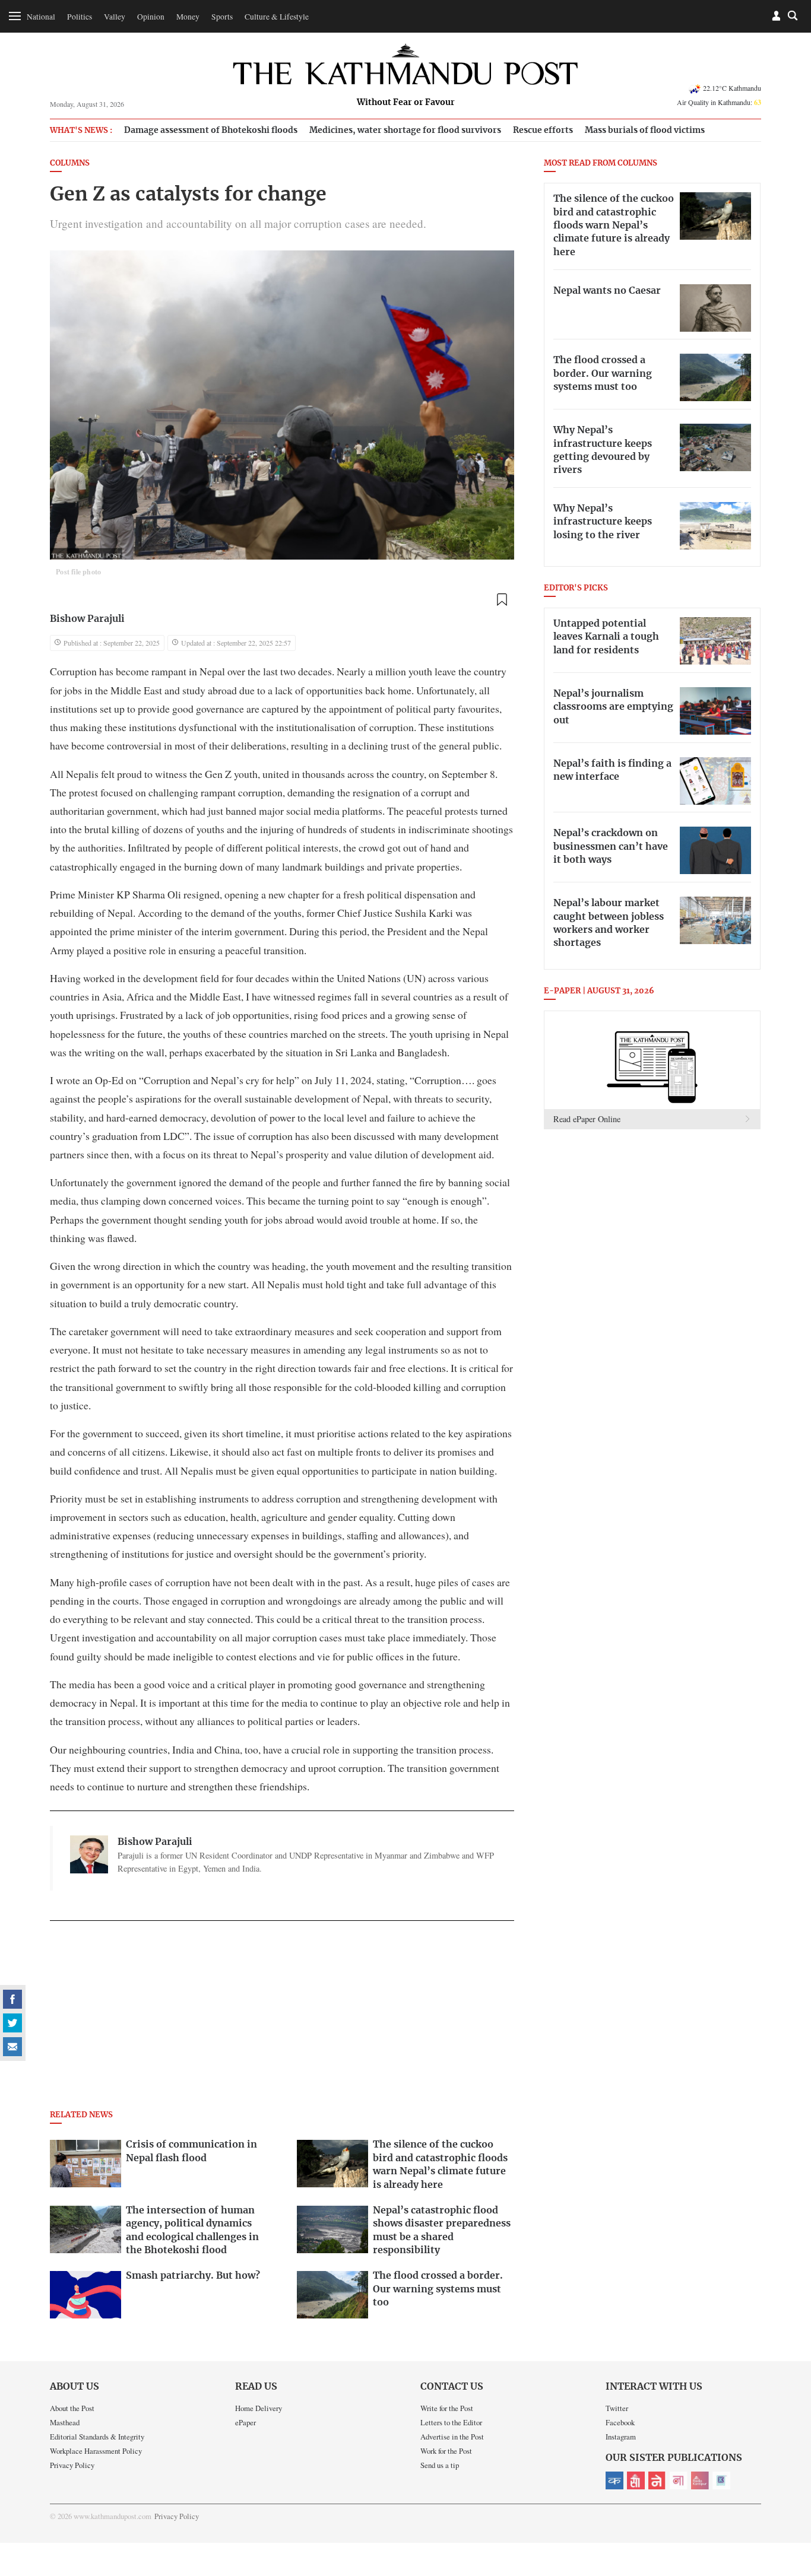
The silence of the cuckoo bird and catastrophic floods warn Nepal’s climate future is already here (614, 225)
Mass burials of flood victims (645, 130)
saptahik (636, 2480)
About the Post (72, 2408)
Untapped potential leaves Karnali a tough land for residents (606, 637)
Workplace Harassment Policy (96, 2451)
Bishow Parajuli (87, 619)
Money (188, 17)
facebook (12, 1999)
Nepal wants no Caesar (607, 291)
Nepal (657, 2480)
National (41, 17)
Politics (80, 17)
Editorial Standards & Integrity (97, 2437)
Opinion (151, 17)
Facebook (620, 2422)
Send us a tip (440, 2465)
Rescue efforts (543, 130)
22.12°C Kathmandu (732, 88)
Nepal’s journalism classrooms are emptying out (613, 707)
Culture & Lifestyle (277, 17)
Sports (222, 17)
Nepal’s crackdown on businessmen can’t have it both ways (611, 847)
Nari (679, 2480)
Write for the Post (447, 2408)
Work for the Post (446, 2451)
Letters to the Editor (451, 2422)
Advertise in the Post (452, 2437)
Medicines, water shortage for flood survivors (405, 130)
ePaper (245, 2422)
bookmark (502, 600)
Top (788, 2485)
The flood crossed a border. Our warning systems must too (603, 374)
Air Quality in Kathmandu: (719, 102)
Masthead (65, 2422)
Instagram (621, 2437)
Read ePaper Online (587, 1119)
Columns (70, 163)
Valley (115, 17)
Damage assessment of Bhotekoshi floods (211, 130)
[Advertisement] (282, 2019)
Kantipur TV (721, 2480)
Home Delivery (259, 2408)
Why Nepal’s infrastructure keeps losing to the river (603, 522)
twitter (12, 2023)
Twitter (617, 2408)
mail (12, 2047)
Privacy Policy (72, 2465)
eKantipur (614, 2480)
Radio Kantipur (700, 2480)
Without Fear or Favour (406, 103)
